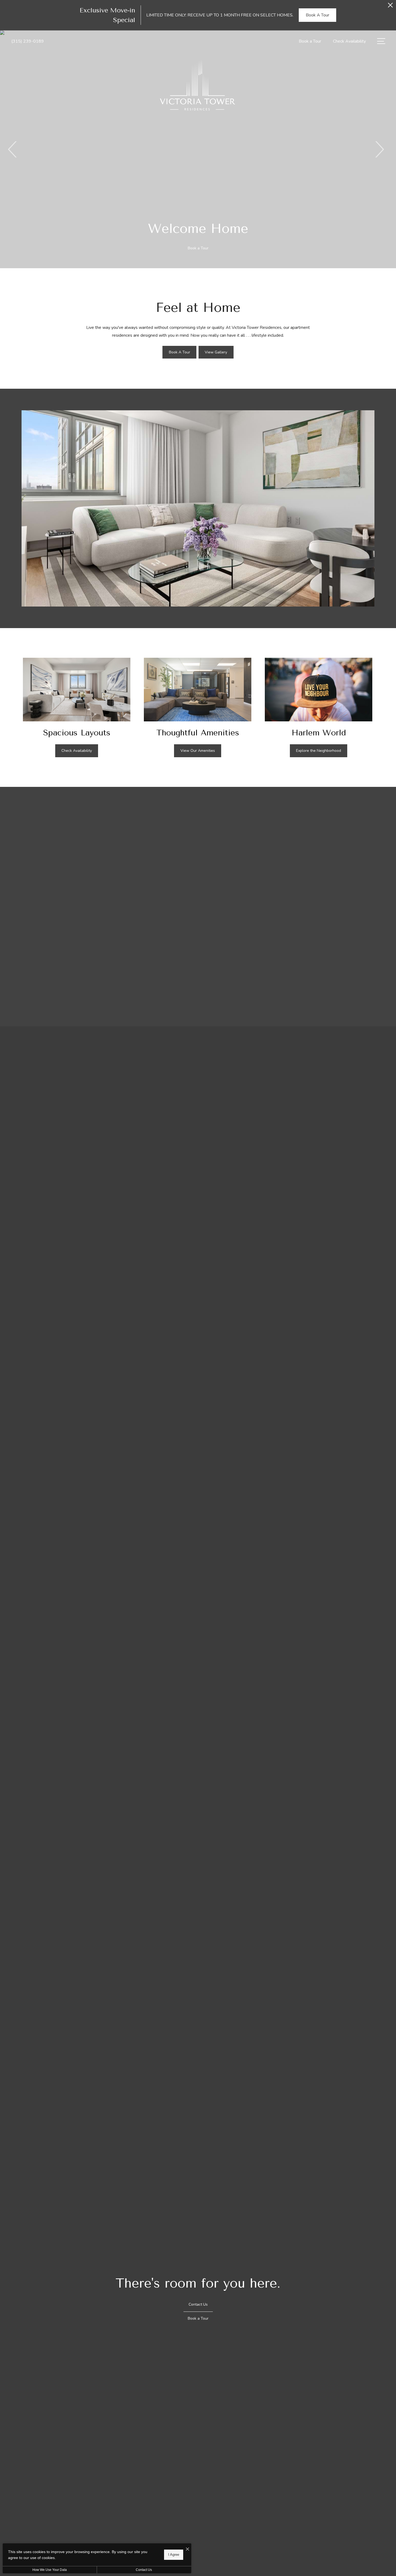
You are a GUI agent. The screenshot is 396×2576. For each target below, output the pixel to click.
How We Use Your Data (50, 2570)
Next (379, 149)
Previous (13, 149)
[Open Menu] (381, 41)
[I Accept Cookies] (187, 2549)
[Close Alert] (390, 7)
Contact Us (144, 2570)
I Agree (174, 2555)
